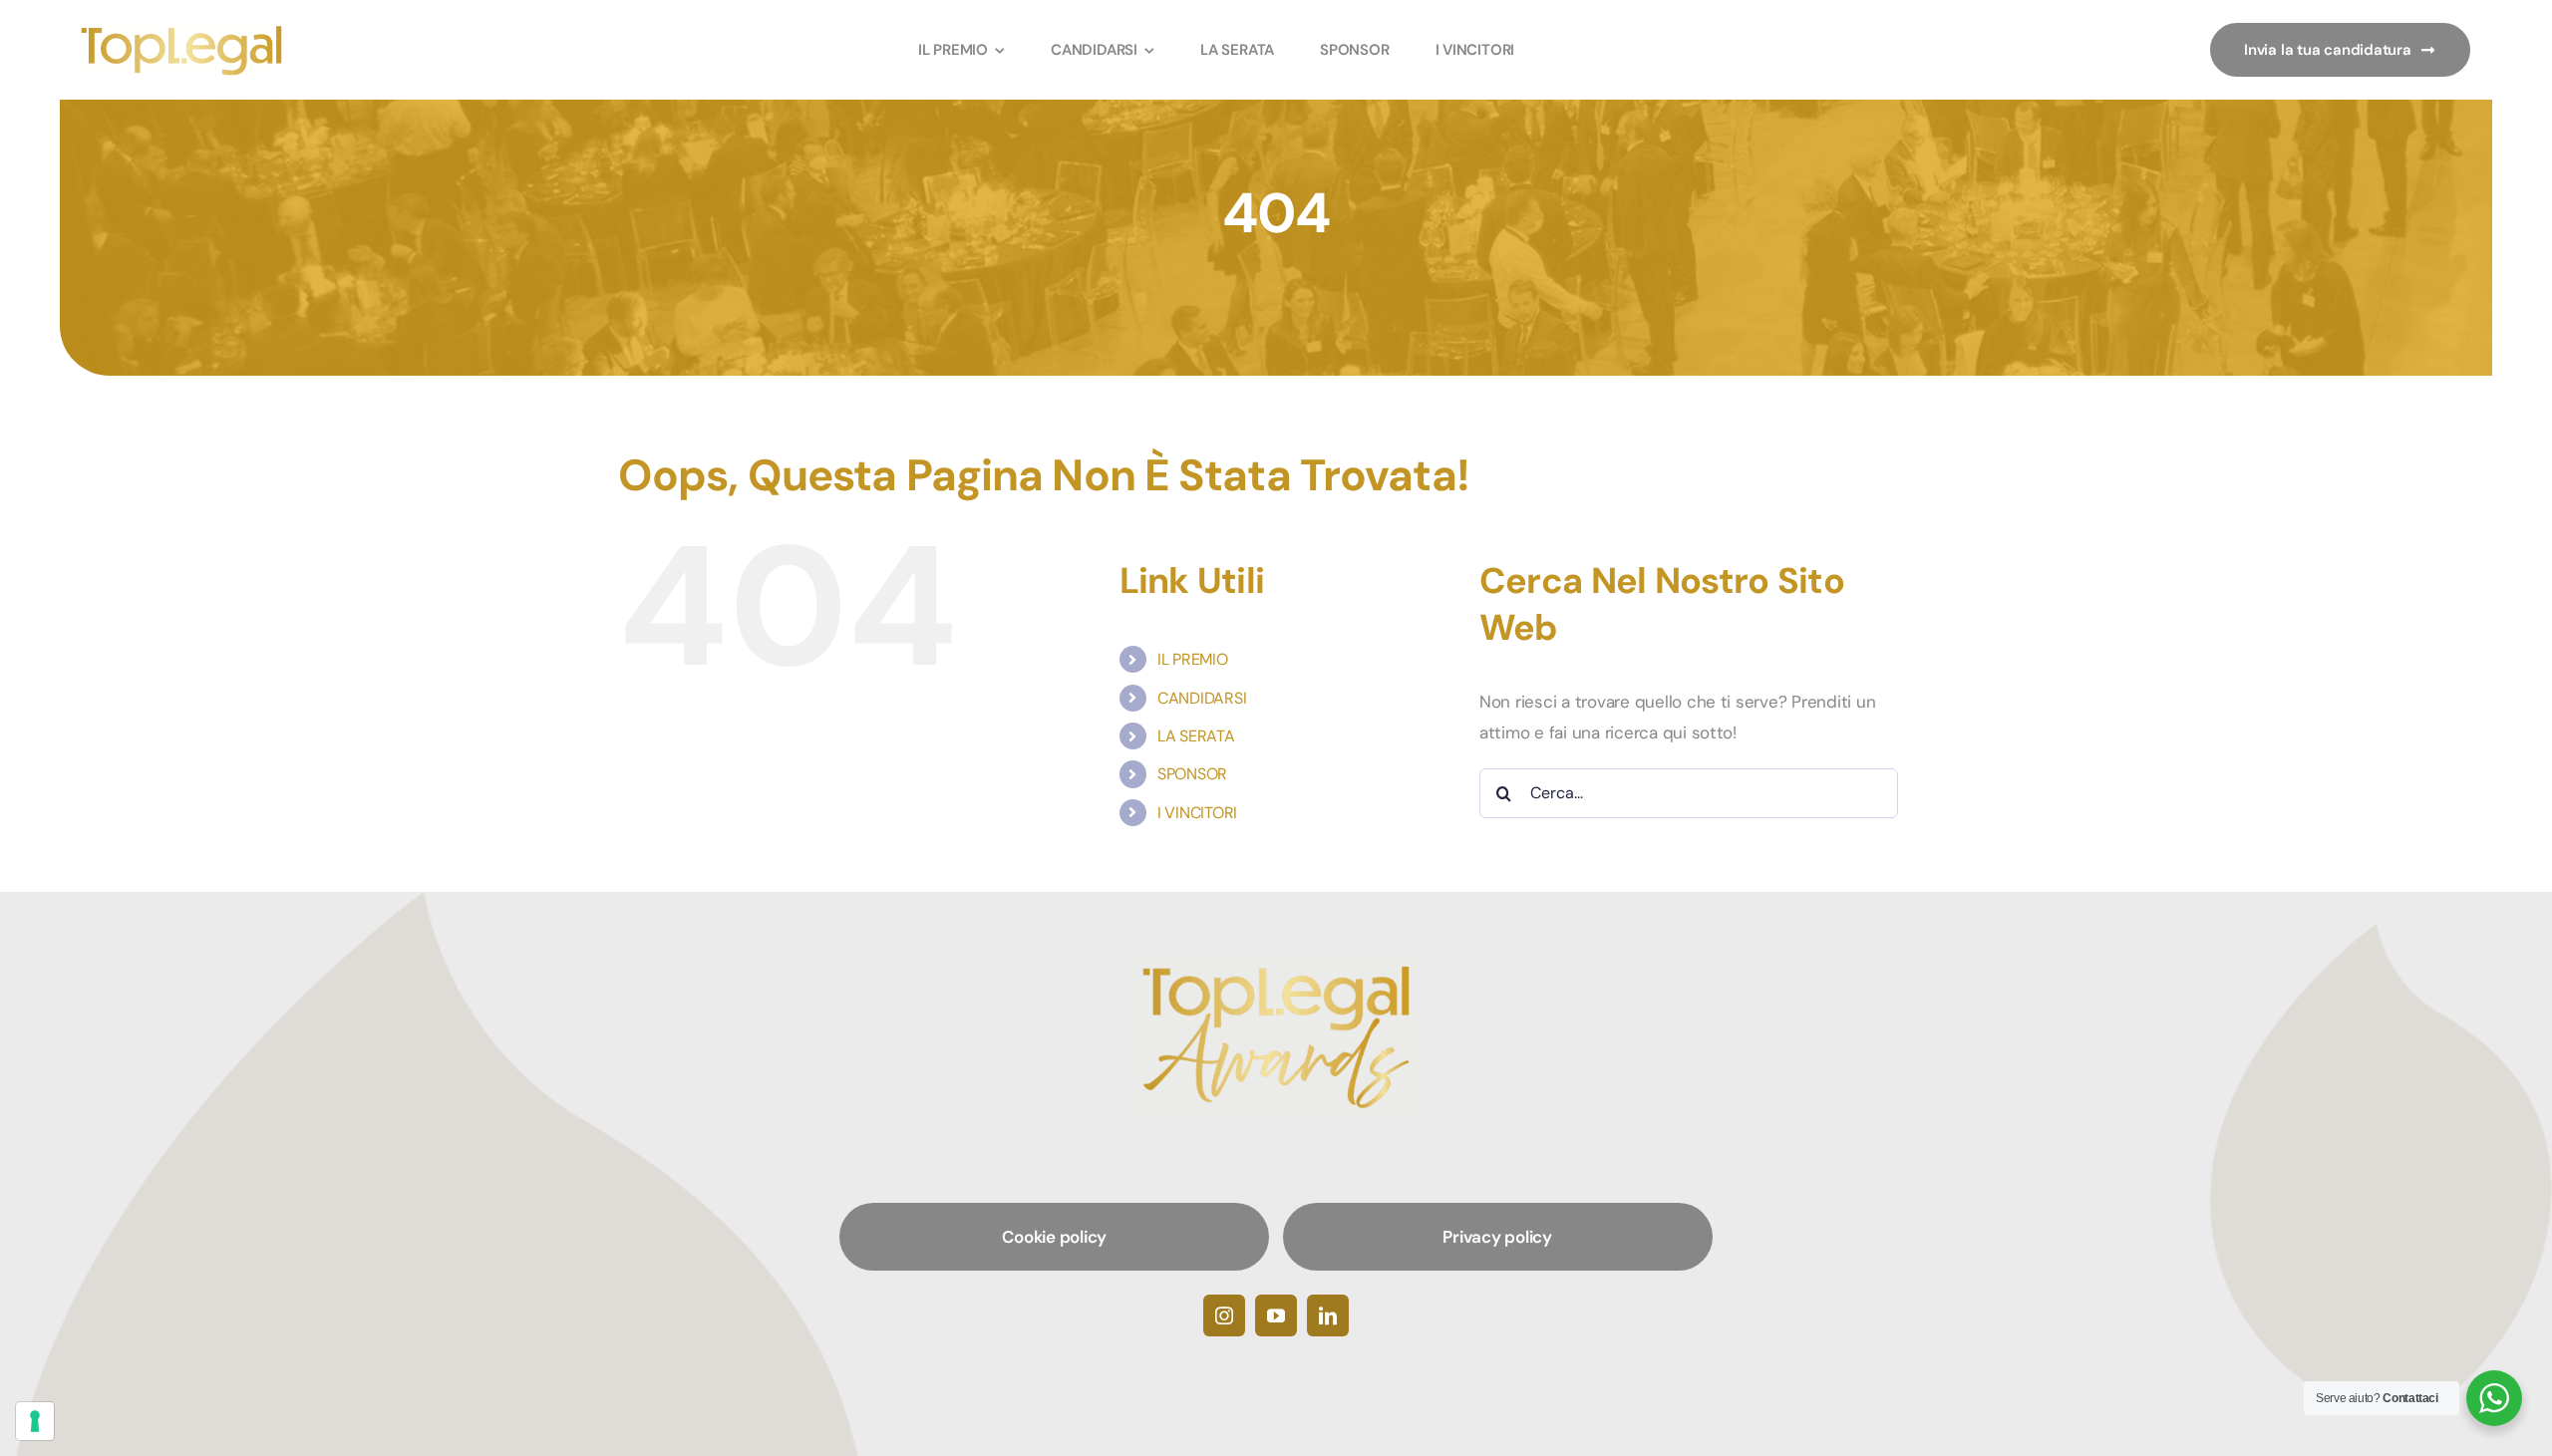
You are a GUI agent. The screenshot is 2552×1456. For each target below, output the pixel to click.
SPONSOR (1192, 774)
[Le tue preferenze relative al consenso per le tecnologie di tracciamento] (35, 1421)
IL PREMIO (1193, 659)
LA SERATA (1196, 736)
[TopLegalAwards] (182, 31)
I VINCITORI (1197, 813)
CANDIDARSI (1202, 698)
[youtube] (1276, 1315)
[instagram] (1224, 1315)
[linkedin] (1328, 1315)
